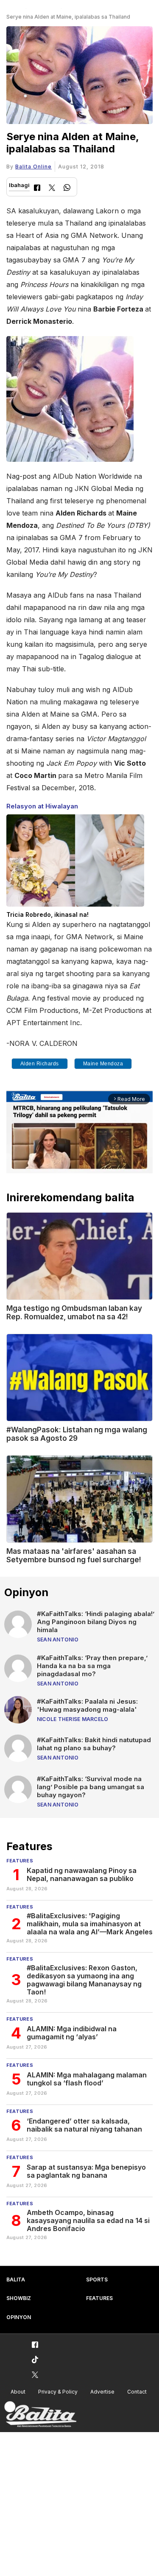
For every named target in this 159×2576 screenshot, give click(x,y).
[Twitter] (52, 189)
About (18, 2392)
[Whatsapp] (67, 189)
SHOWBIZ (19, 2298)
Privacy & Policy (58, 2392)
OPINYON (19, 2317)
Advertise (102, 2392)
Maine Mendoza (103, 1064)
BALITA (16, 2280)
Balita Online (33, 167)
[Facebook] (37, 189)
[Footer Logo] (40, 2415)
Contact (137, 2392)
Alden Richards (40, 1064)
